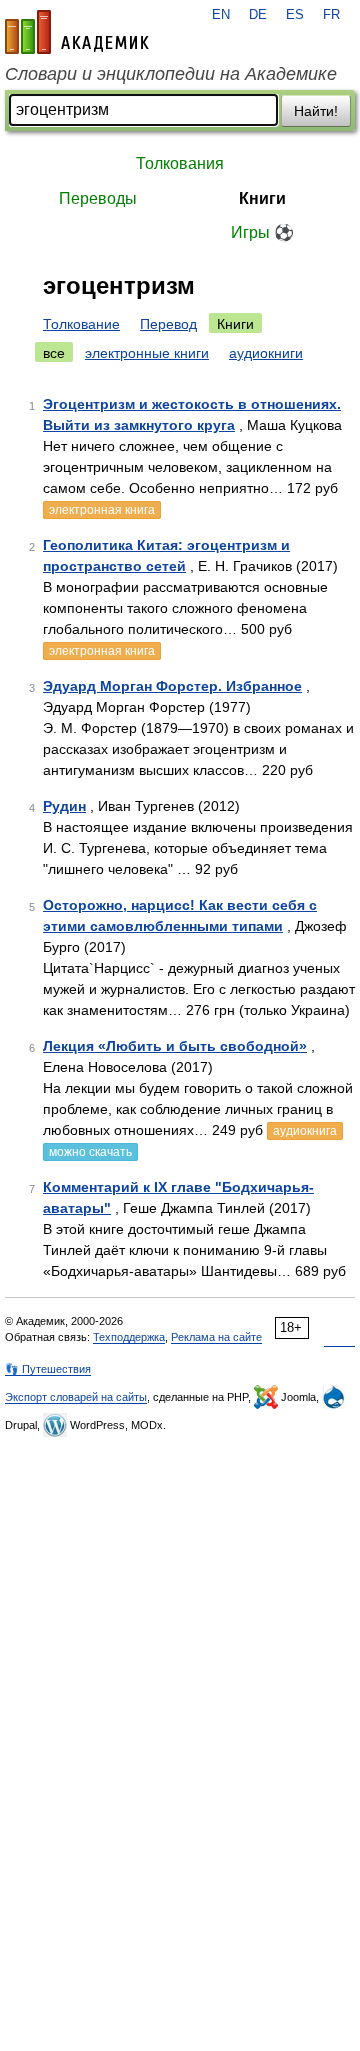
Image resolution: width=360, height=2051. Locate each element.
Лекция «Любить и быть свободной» (175, 1046)
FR (331, 15)
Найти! (316, 111)
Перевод (168, 324)
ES (295, 15)
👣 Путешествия (48, 1369)
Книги (262, 198)
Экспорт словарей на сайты (76, 1397)
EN (221, 15)
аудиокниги (266, 353)
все (54, 353)
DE (258, 15)
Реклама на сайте (216, 1337)
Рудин (64, 806)
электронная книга (102, 510)
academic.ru (77, 32)
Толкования (180, 163)
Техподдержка (129, 1337)
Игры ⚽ (262, 232)
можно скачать (90, 1152)
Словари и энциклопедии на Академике (171, 74)
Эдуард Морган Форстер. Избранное (172, 686)
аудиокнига (305, 1131)
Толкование (81, 324)
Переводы (98, 198)
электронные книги (147, 353)
